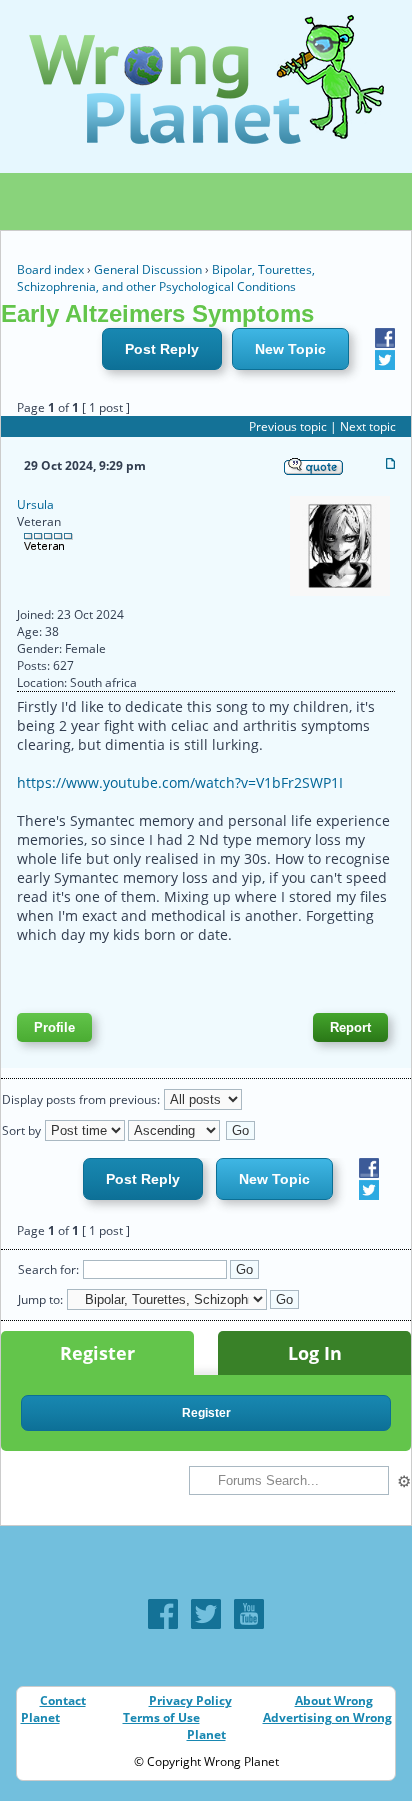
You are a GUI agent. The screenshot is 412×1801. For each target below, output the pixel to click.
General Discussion (148, 269)
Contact (63, 1700)
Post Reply (162, 349)
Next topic (368, 426)
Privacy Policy (190, 1700)
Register (97, 1353)
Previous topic (288, 426)
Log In (315, 1353)
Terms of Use (161, 1717)
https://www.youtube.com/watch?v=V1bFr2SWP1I (180, 782)
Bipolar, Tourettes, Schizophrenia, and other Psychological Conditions (166, 278)
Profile (54, 1027)
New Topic (290, 349)
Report (350, 1027)
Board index (50, 269)
